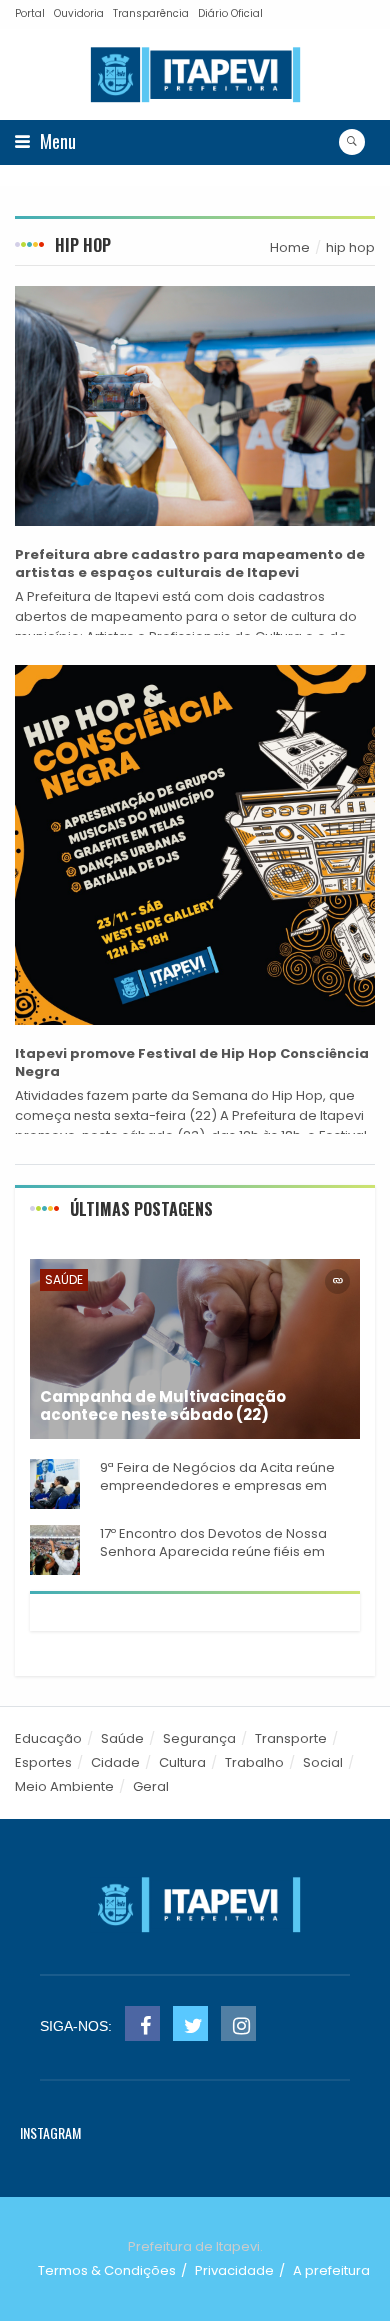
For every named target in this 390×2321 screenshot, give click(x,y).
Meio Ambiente (64, 1786)
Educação (48, 1738)
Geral (151, 1786)
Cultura (182, 1762)
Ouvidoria (79, 13)
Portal (30, 13)
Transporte (291, 1738)
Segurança (199, 1738)
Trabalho (254, 1762)
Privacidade (234, 2270)
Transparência (151, 13)
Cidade (115, 1762)
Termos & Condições (107, 2270)
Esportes (43, 1762)
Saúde (64, 1279)
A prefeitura (331, 2270)
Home (290, 247)
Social (323, 1762)
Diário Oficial (230, 13)
